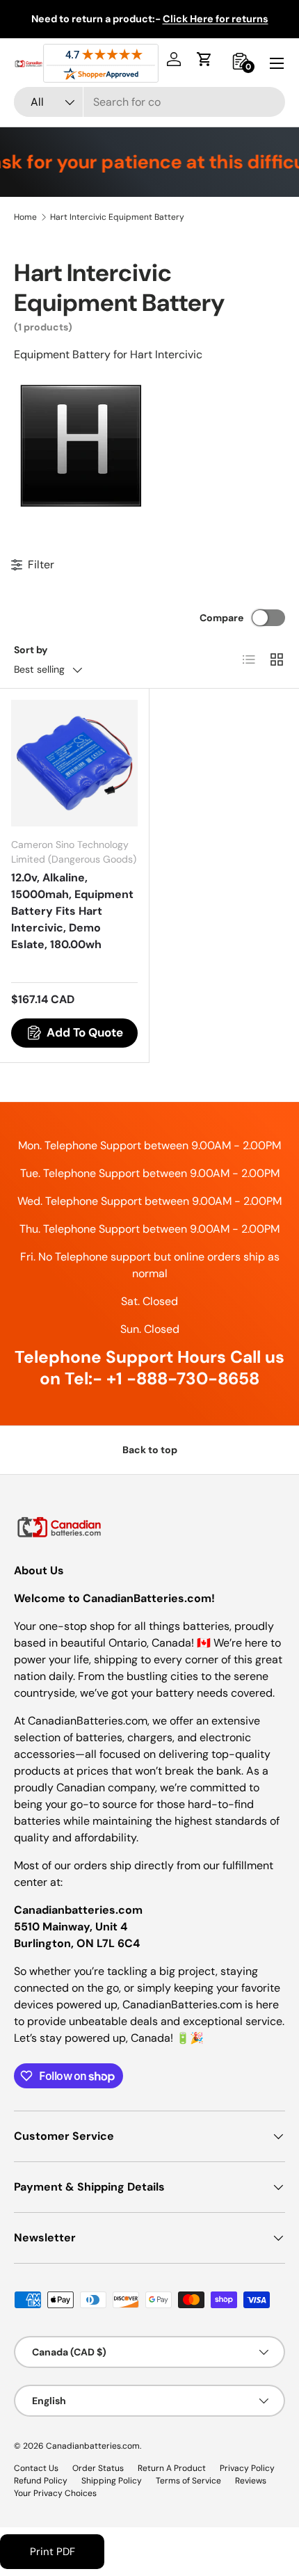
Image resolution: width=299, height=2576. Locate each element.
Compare (221, 618)
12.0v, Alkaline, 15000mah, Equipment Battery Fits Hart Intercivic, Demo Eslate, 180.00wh (72, 911)
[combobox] (149, 102)
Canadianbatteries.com (93, 2446)
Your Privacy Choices (55, 2493)
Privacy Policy (247, 2468)
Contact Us (36, 2468)
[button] (204, 59)
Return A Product (172, 2468)
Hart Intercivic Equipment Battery (117, 217)
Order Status (98, 2468)
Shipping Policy (112, 2481)
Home (25, 217)
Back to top (150, 1450)
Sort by (31, 650)
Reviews (251, 2481)
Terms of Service (188, 2481)
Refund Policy (41, 2481)
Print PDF (52, 2552)
